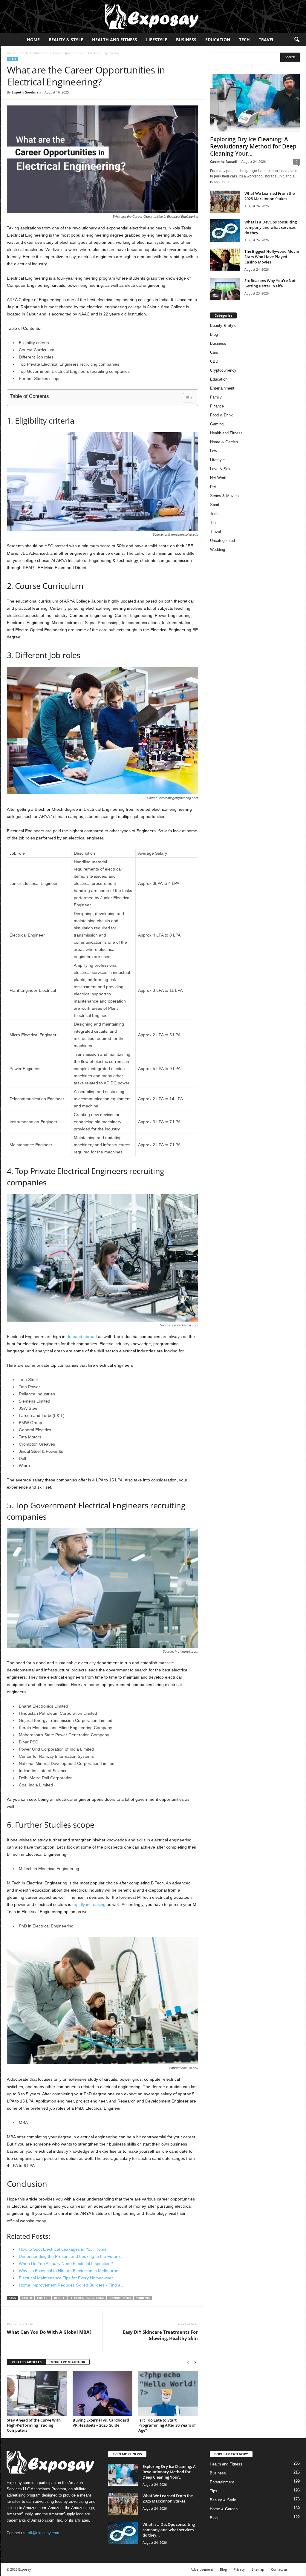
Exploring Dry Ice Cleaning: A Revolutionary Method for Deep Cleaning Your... (253, 146)
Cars (214, 352)
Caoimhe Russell (223, 161)
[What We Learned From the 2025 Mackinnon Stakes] (225, 202)
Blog (214, 334)
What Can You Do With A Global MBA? (49, 2332)
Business (186, 40)
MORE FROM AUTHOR (68, 2362)
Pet (213, 487)
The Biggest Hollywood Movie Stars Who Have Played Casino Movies (272, 257)
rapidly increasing (89, 1904)
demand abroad (82, 1337)
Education (218, 40)
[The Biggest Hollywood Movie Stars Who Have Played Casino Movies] (225, 260)
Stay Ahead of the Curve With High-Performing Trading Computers (34, 2425)
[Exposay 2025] (153, 17)
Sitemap (258, 2569)
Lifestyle (157, 40)
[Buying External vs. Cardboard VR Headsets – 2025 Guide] (102, 2393)
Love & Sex (220, 469)
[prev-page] (188, 2362)
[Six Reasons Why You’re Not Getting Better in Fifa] (225, 289)
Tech (244, 40)
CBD (214, 361)
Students (143, 2298)
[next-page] (195, 2362)
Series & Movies (224, 496)
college (43, 2298)
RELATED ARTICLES (27, 2362)
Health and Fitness (115, 40)
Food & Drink (221, 415)
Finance (217, 406)
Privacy (239, 2569)
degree (59, 2298)
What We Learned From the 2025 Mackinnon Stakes (270, 196)
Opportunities (120, 2298)
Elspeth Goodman (26, 92)
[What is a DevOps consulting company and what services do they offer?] (225, 230)
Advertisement (202, 2569)
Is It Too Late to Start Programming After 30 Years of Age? (167, 2425)
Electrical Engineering (87, 2298)
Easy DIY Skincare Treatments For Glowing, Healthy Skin (160, 2335)
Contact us (279, 2569)
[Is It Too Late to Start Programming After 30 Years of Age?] (168, 2393)
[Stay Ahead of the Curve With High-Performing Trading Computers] (37, 2393)
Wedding (218, 550)
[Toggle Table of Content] (185, 398)
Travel (267, 40)
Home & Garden (224, 442)
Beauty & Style (66, 40)
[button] (297, 40)
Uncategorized (222, 541)
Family (216, 397)
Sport (215, 505)
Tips (214, 523)
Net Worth (219, 478)
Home (33, 40)
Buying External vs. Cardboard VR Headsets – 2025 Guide (101, 2423)
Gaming (217, 424)
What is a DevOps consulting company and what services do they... (271, 227)
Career (27, 2298)
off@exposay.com (43, 2533)
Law (214, 451)
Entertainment (222, 388)
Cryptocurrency (223, 370)
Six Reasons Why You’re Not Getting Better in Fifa (270, 283)
